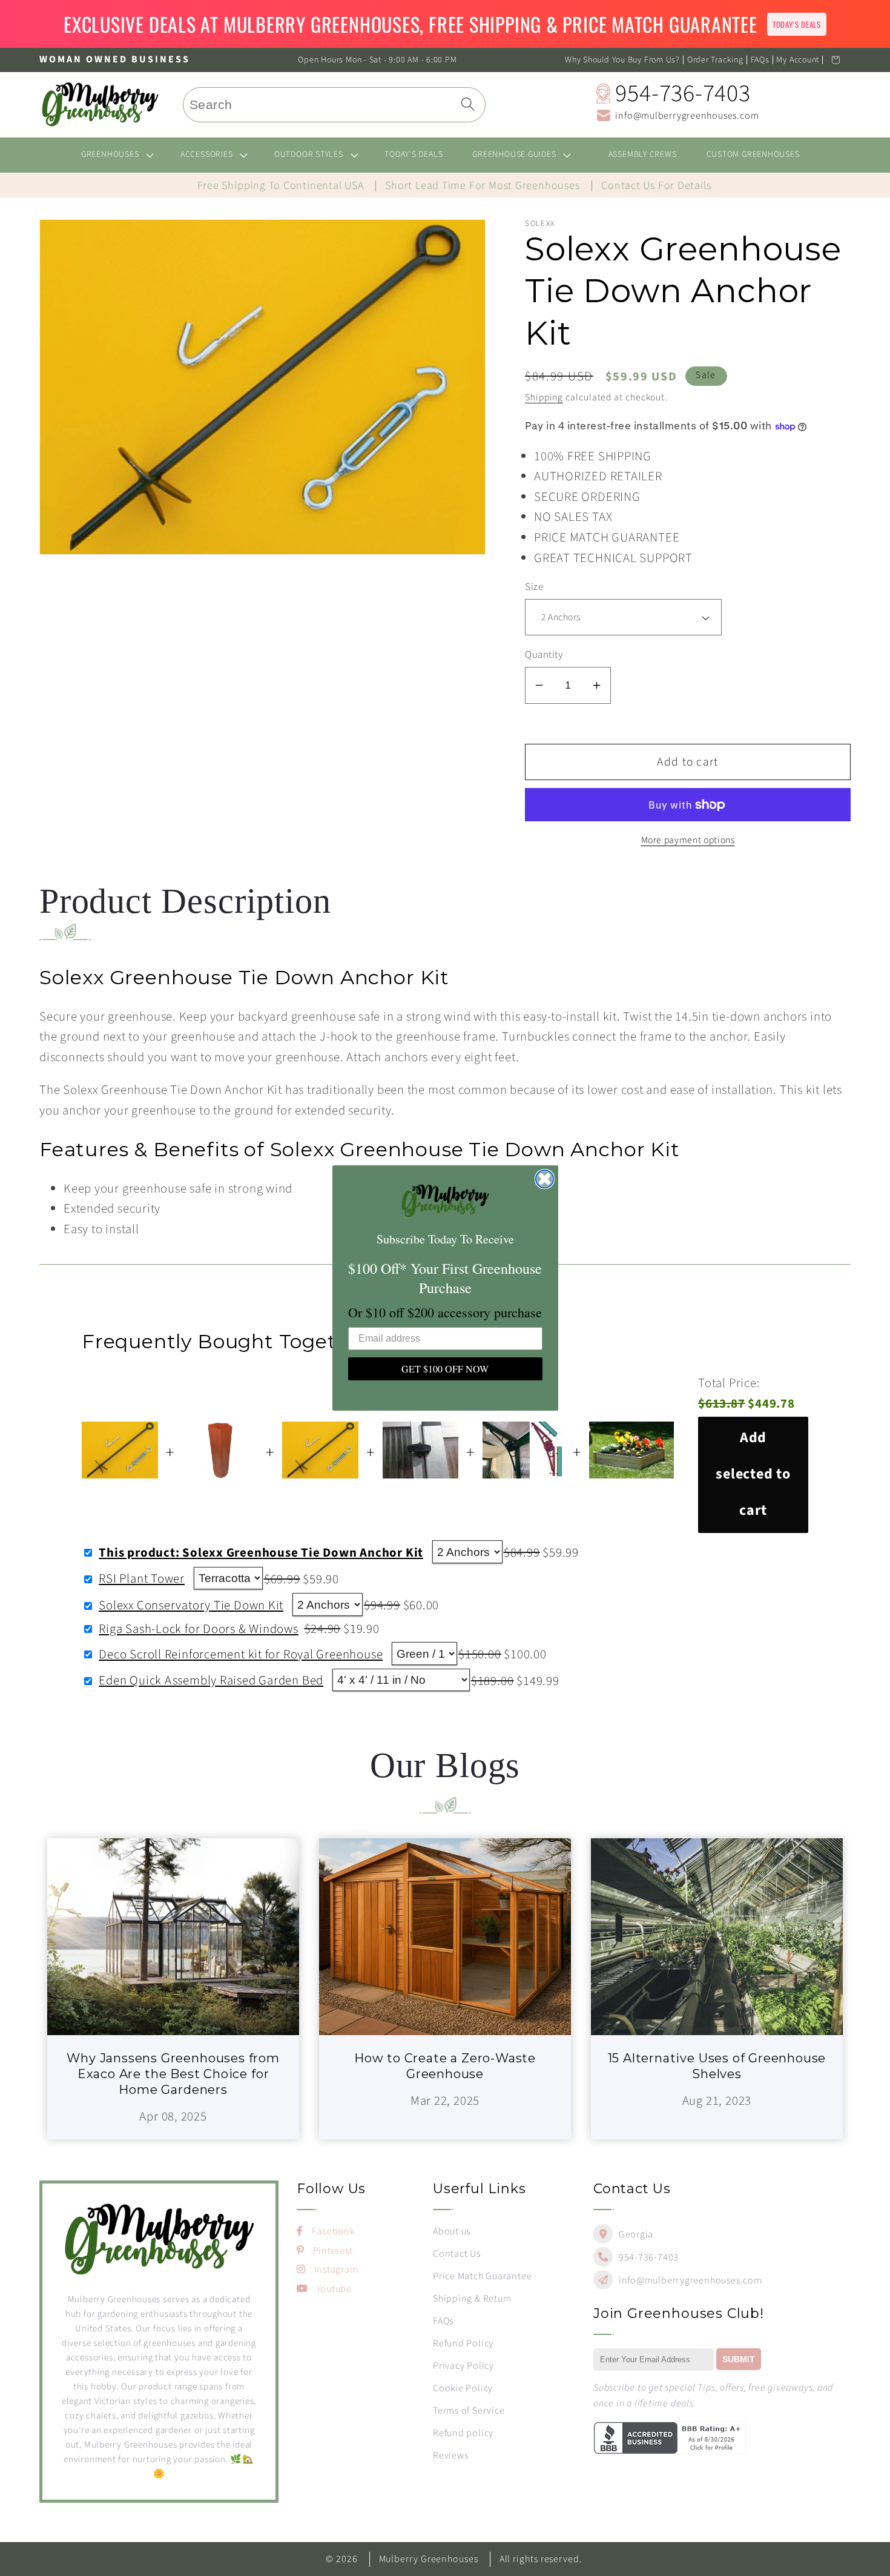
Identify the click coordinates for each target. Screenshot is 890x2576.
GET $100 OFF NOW (445, 1369)
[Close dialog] (545, 1179)
